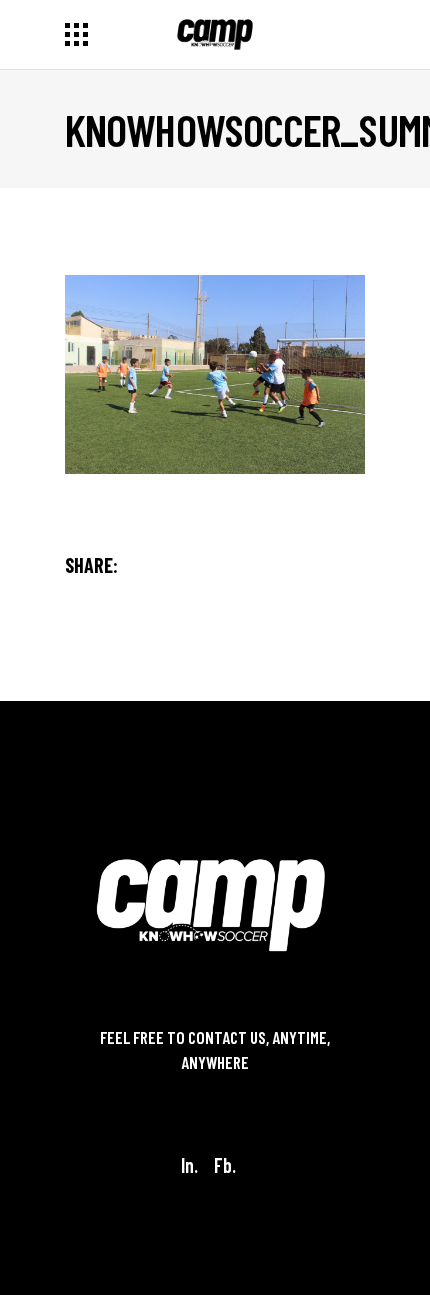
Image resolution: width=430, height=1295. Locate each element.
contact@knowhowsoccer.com (215, 1088)
